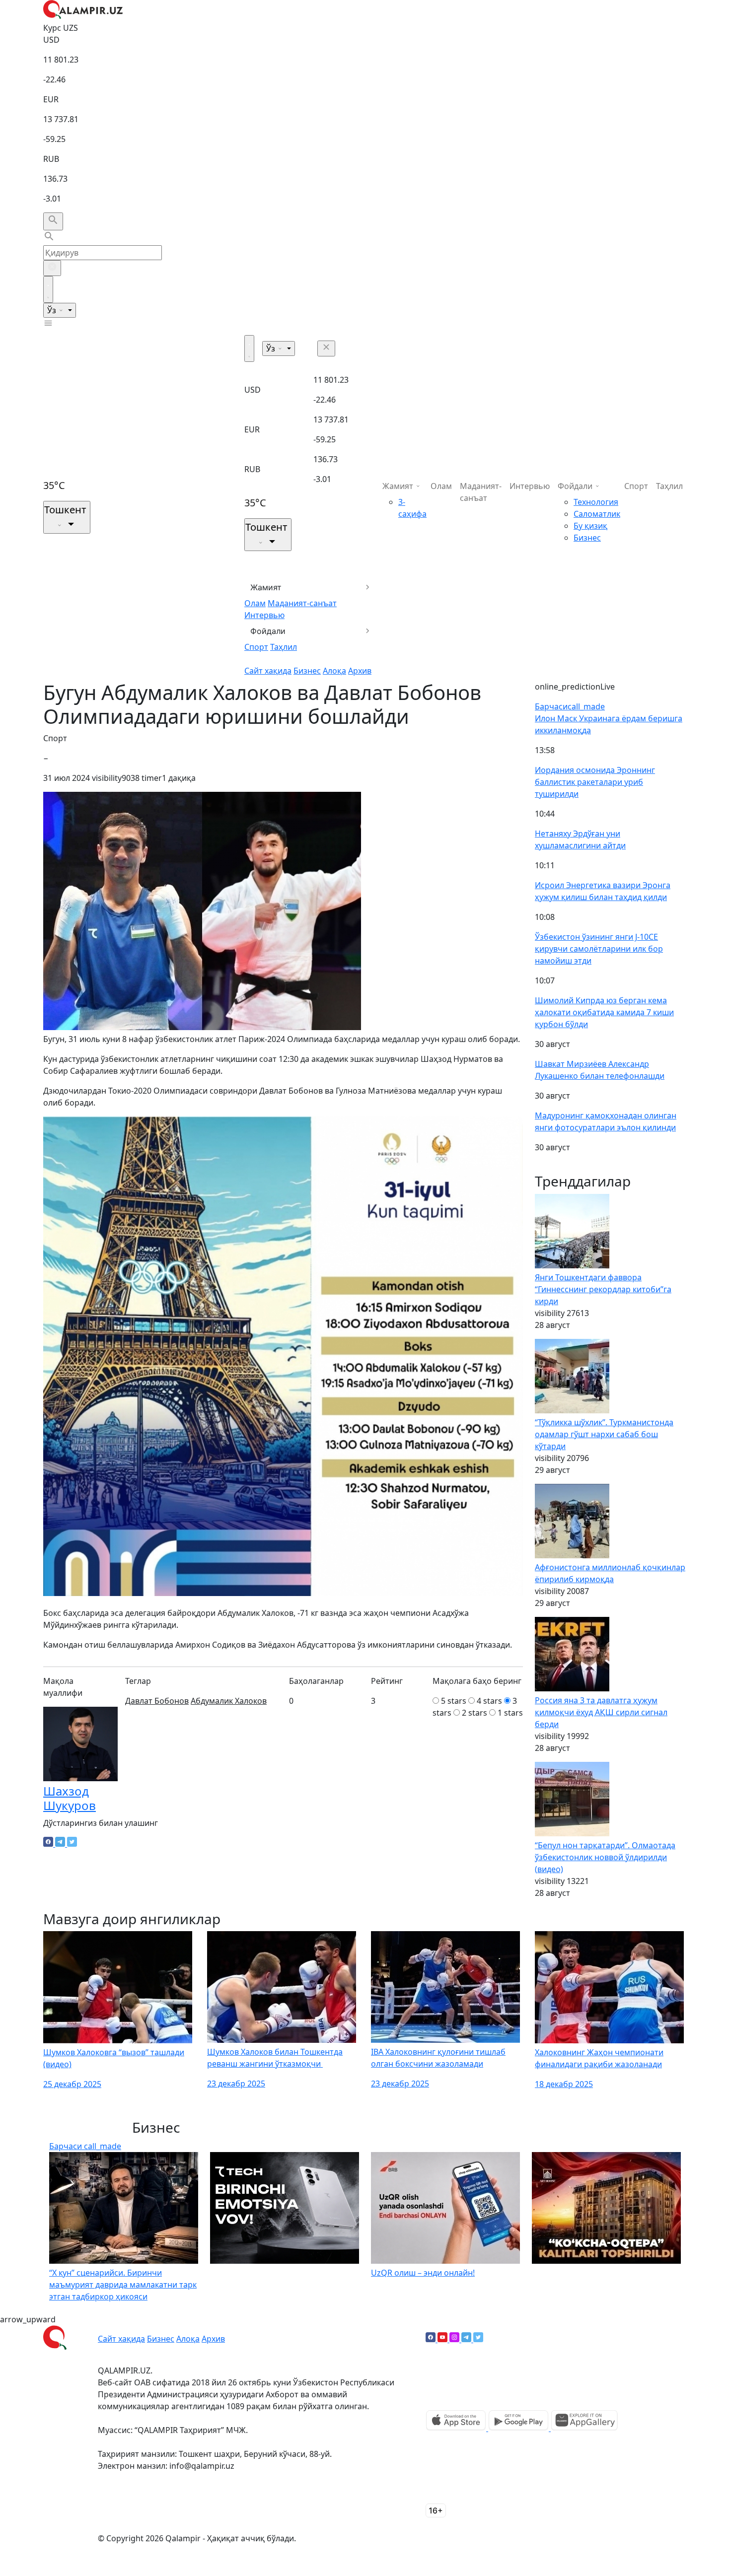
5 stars (454, 1701)
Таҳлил (284, 647)
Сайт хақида (268, 671)
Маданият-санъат (302, 603)
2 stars (474, 1713)
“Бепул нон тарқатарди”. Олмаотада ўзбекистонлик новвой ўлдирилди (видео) (605, 1857)
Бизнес (307, 671)
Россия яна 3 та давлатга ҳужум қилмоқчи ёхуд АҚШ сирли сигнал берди (601, 1712)
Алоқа (334, 671)
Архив (360, 671)
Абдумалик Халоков (229, 1701)
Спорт (256, 647)
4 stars (489, 1701)
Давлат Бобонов (157, 1701)
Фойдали (268, 631)
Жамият (266, 587)
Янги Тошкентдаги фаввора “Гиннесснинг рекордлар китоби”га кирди (603, 1289)
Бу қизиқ (590, 526)
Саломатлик (597, 514)
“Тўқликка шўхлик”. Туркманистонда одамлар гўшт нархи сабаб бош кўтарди (604, 1434)
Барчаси (570, 706)
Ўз (53, 310)
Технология (596, 502)
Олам (255, 603)
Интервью (264, 615)
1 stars (510, 1713)
